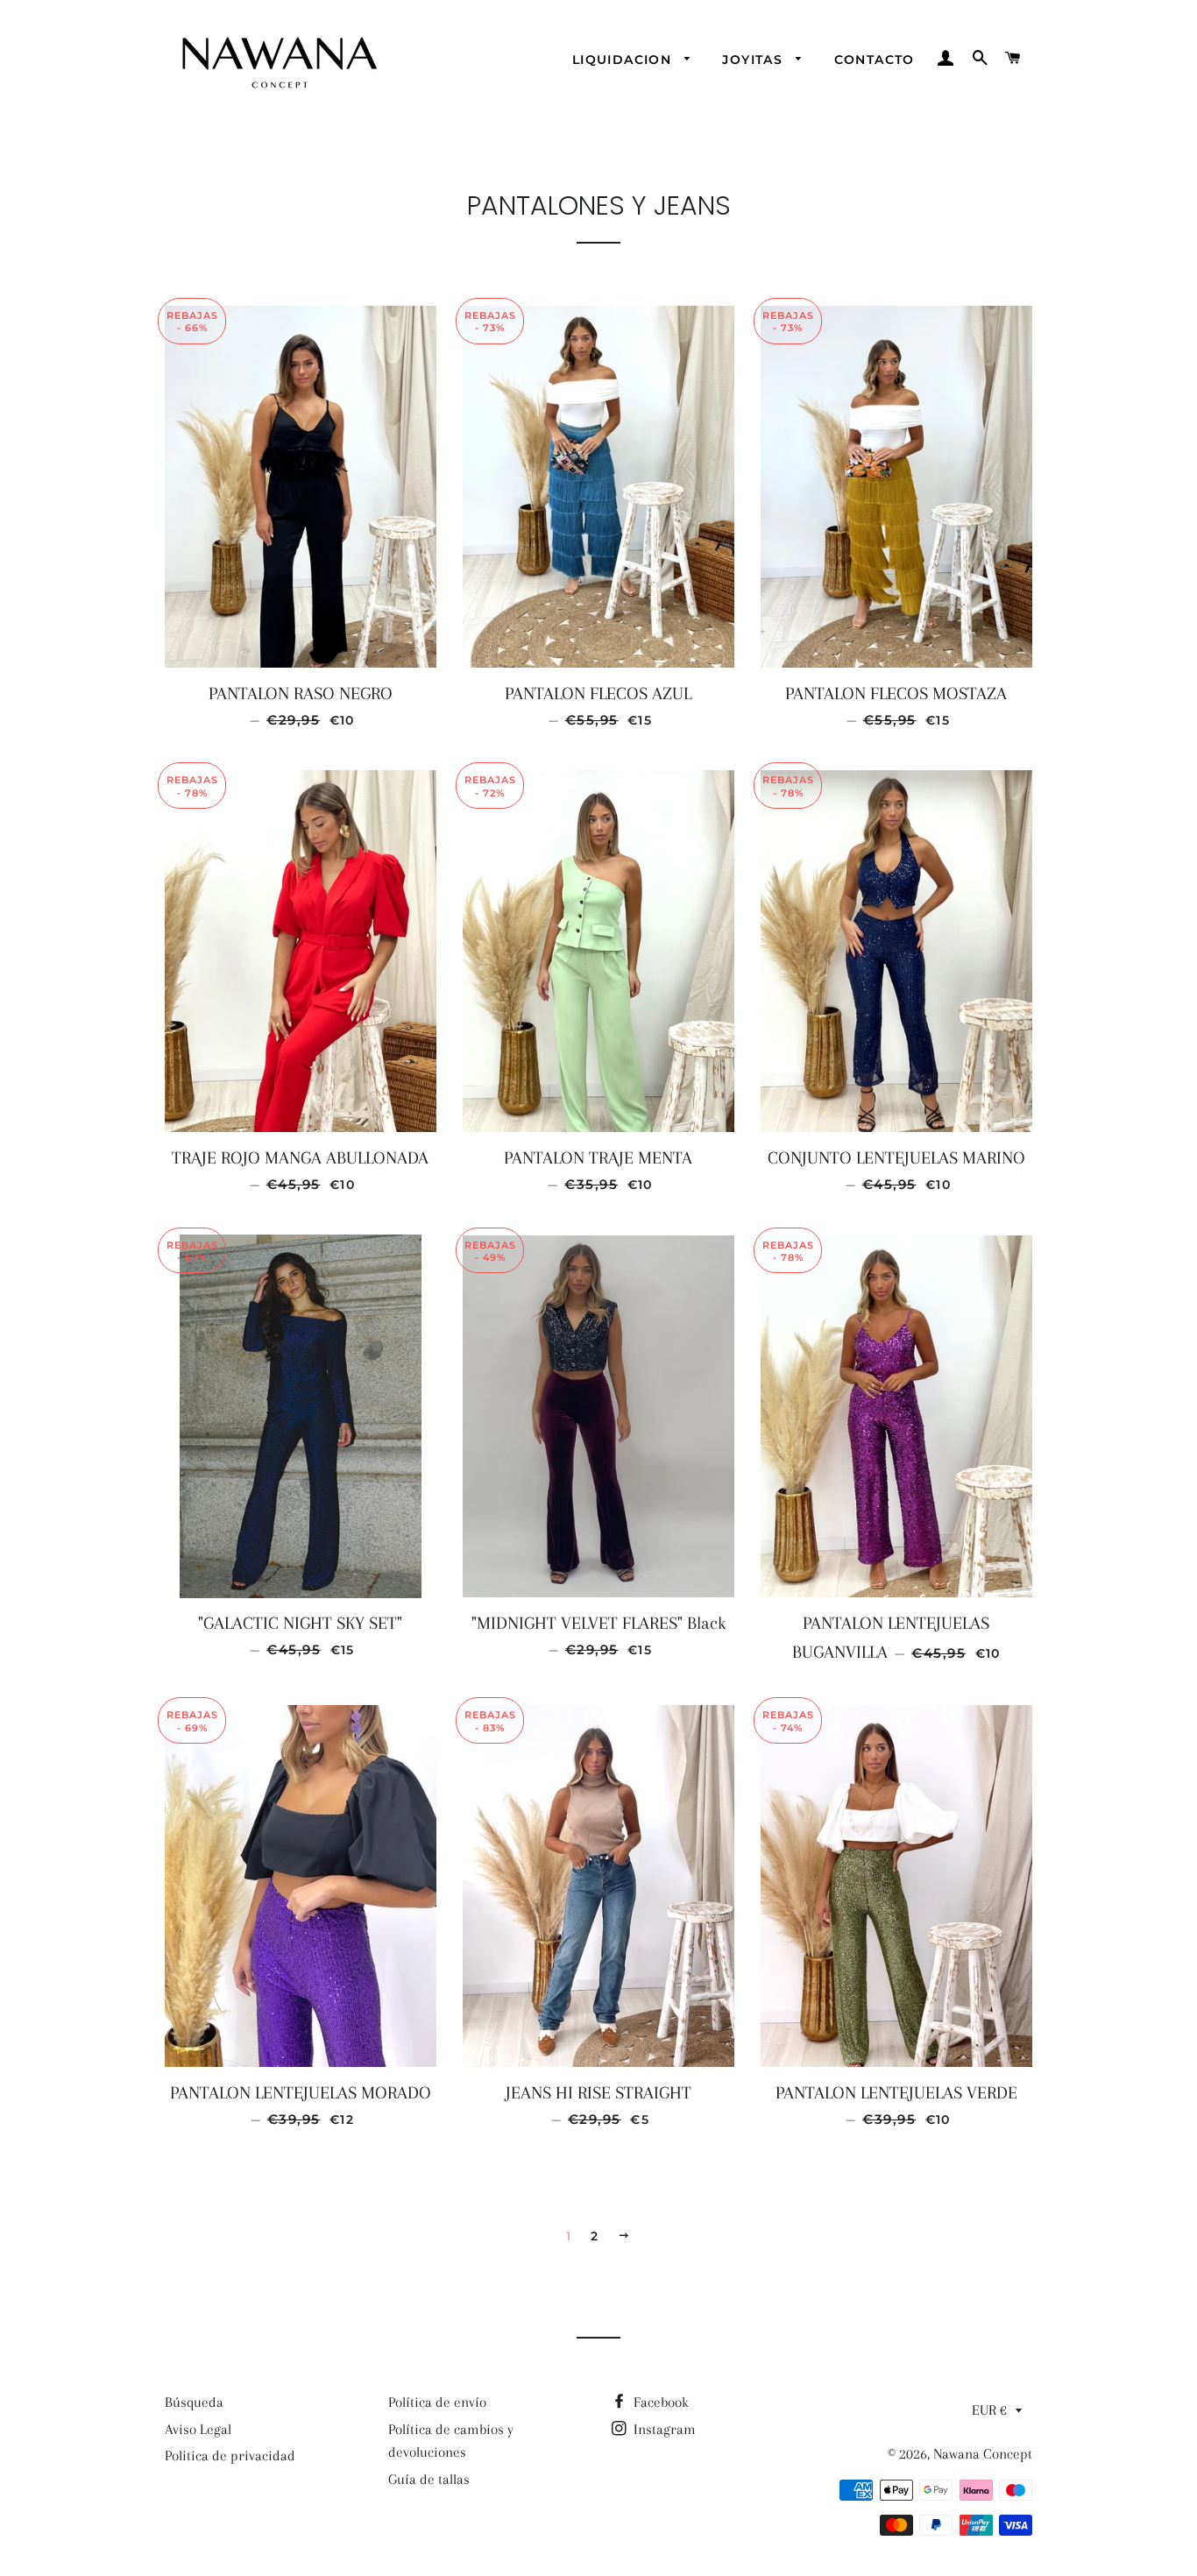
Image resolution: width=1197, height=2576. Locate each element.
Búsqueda (194, 2402)
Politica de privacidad (230, 2456)
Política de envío (437, 2402)
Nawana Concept (983, 2454)
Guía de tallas (429, 2479)
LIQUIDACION (624, 60)
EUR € (989, 2410)
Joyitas (754, 60)
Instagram (663, 2429)
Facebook (659, 2402)
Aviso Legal (198, 2429)
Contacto (875, 60)
